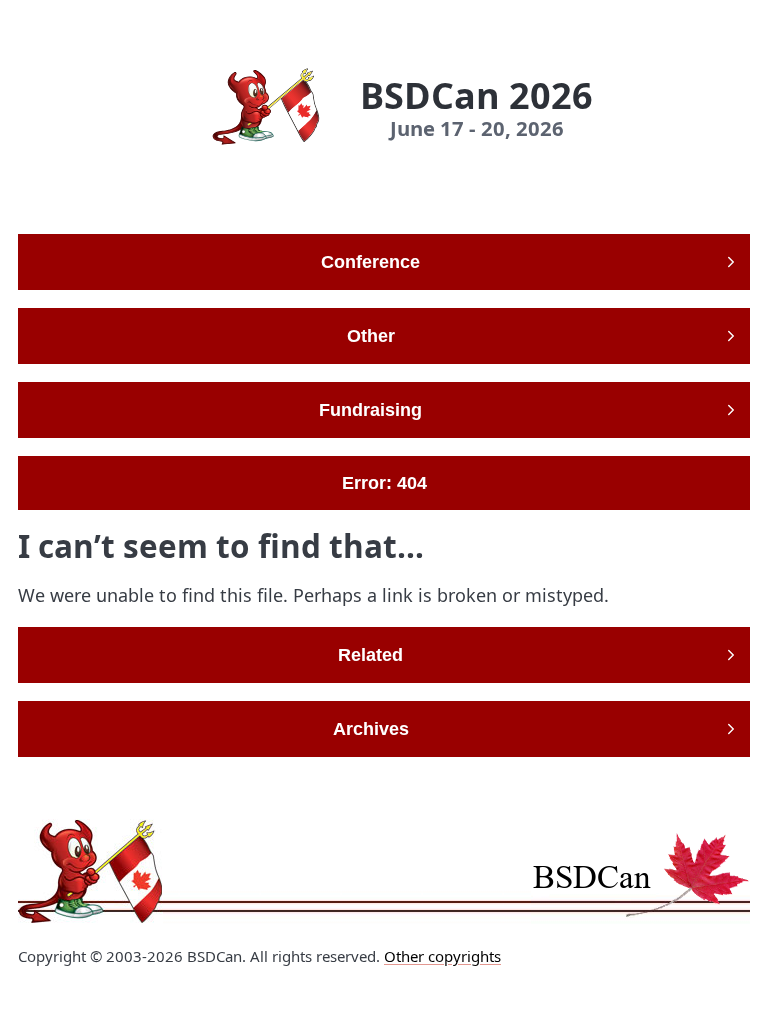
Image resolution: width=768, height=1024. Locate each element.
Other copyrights (442, 956)
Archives (371, 729)
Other (371, 336)
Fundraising (370, 410)
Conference (370, 262)
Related (370, 655)
